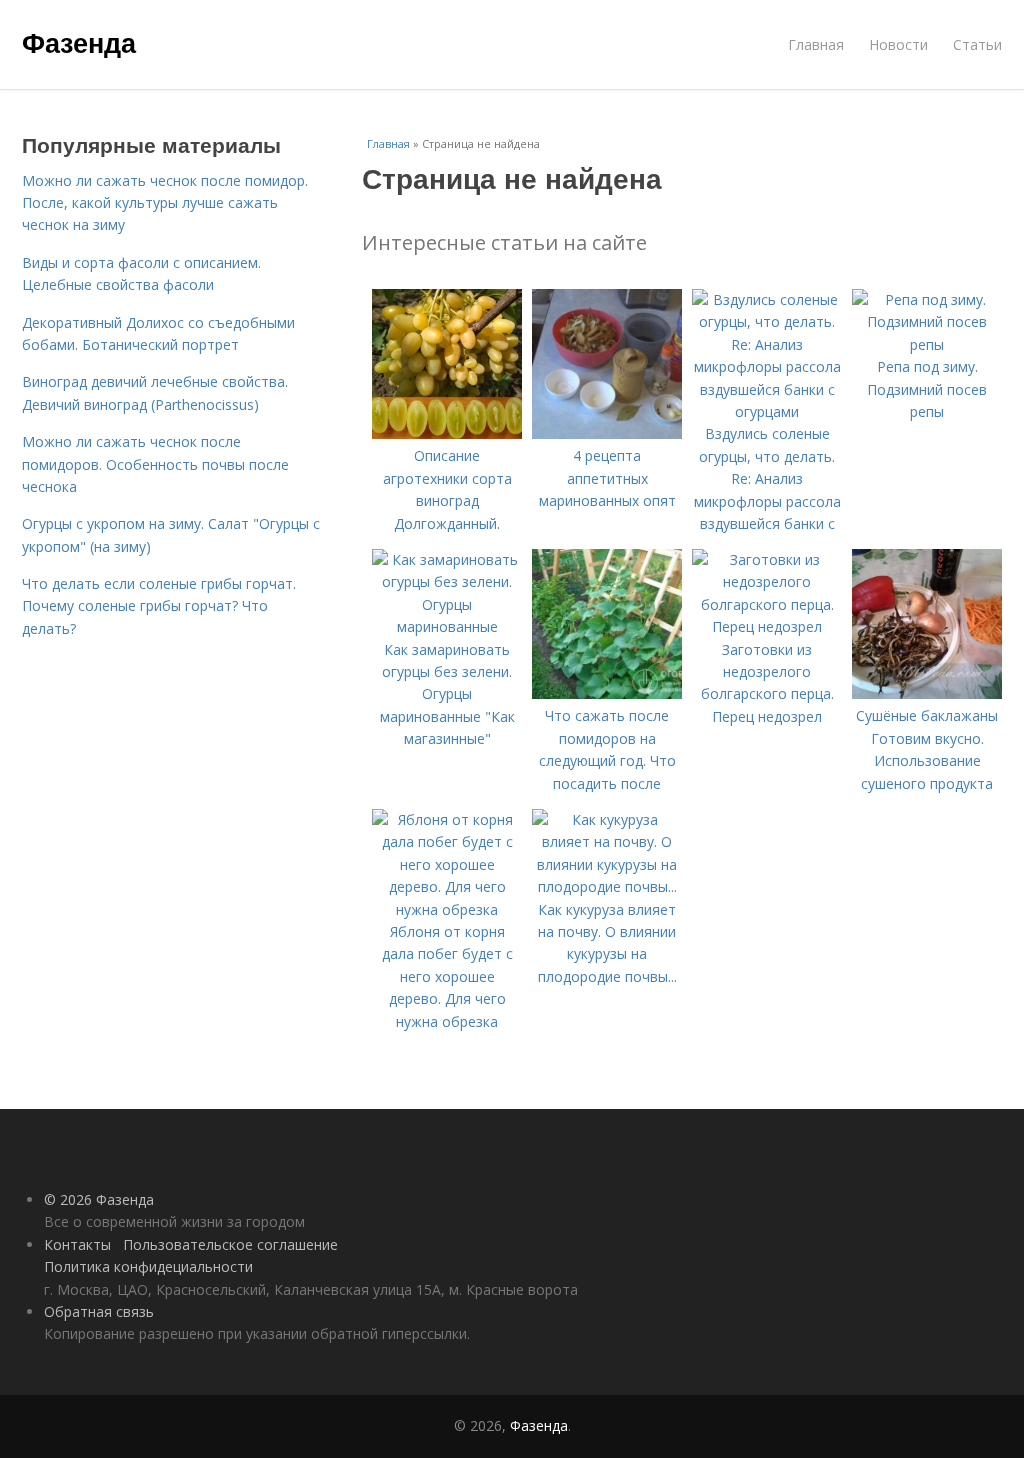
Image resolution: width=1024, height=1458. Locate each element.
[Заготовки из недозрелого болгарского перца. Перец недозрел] (767, 626)
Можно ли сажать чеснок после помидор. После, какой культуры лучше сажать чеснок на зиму (165, 203)
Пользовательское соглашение (230, 1244)
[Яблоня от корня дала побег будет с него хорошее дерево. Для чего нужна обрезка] (447, 909)
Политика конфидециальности (148, 1266)
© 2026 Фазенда (99, 1199)
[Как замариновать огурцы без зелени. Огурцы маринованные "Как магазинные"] (447, 626)
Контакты (77, 1244)
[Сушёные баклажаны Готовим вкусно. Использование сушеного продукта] (927, 693)
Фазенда (79, 42)
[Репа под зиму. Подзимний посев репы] (927, 344)
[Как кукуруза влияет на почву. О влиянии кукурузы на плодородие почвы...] (607, 886)
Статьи (977, 44)
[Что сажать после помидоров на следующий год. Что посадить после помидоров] (607, 693)
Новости (898, 44)
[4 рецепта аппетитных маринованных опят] (607, 433)
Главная (816, 44)
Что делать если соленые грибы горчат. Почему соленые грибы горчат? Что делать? (159, 606)
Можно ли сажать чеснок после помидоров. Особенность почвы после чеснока (155, 464)
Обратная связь (99, 1311)
